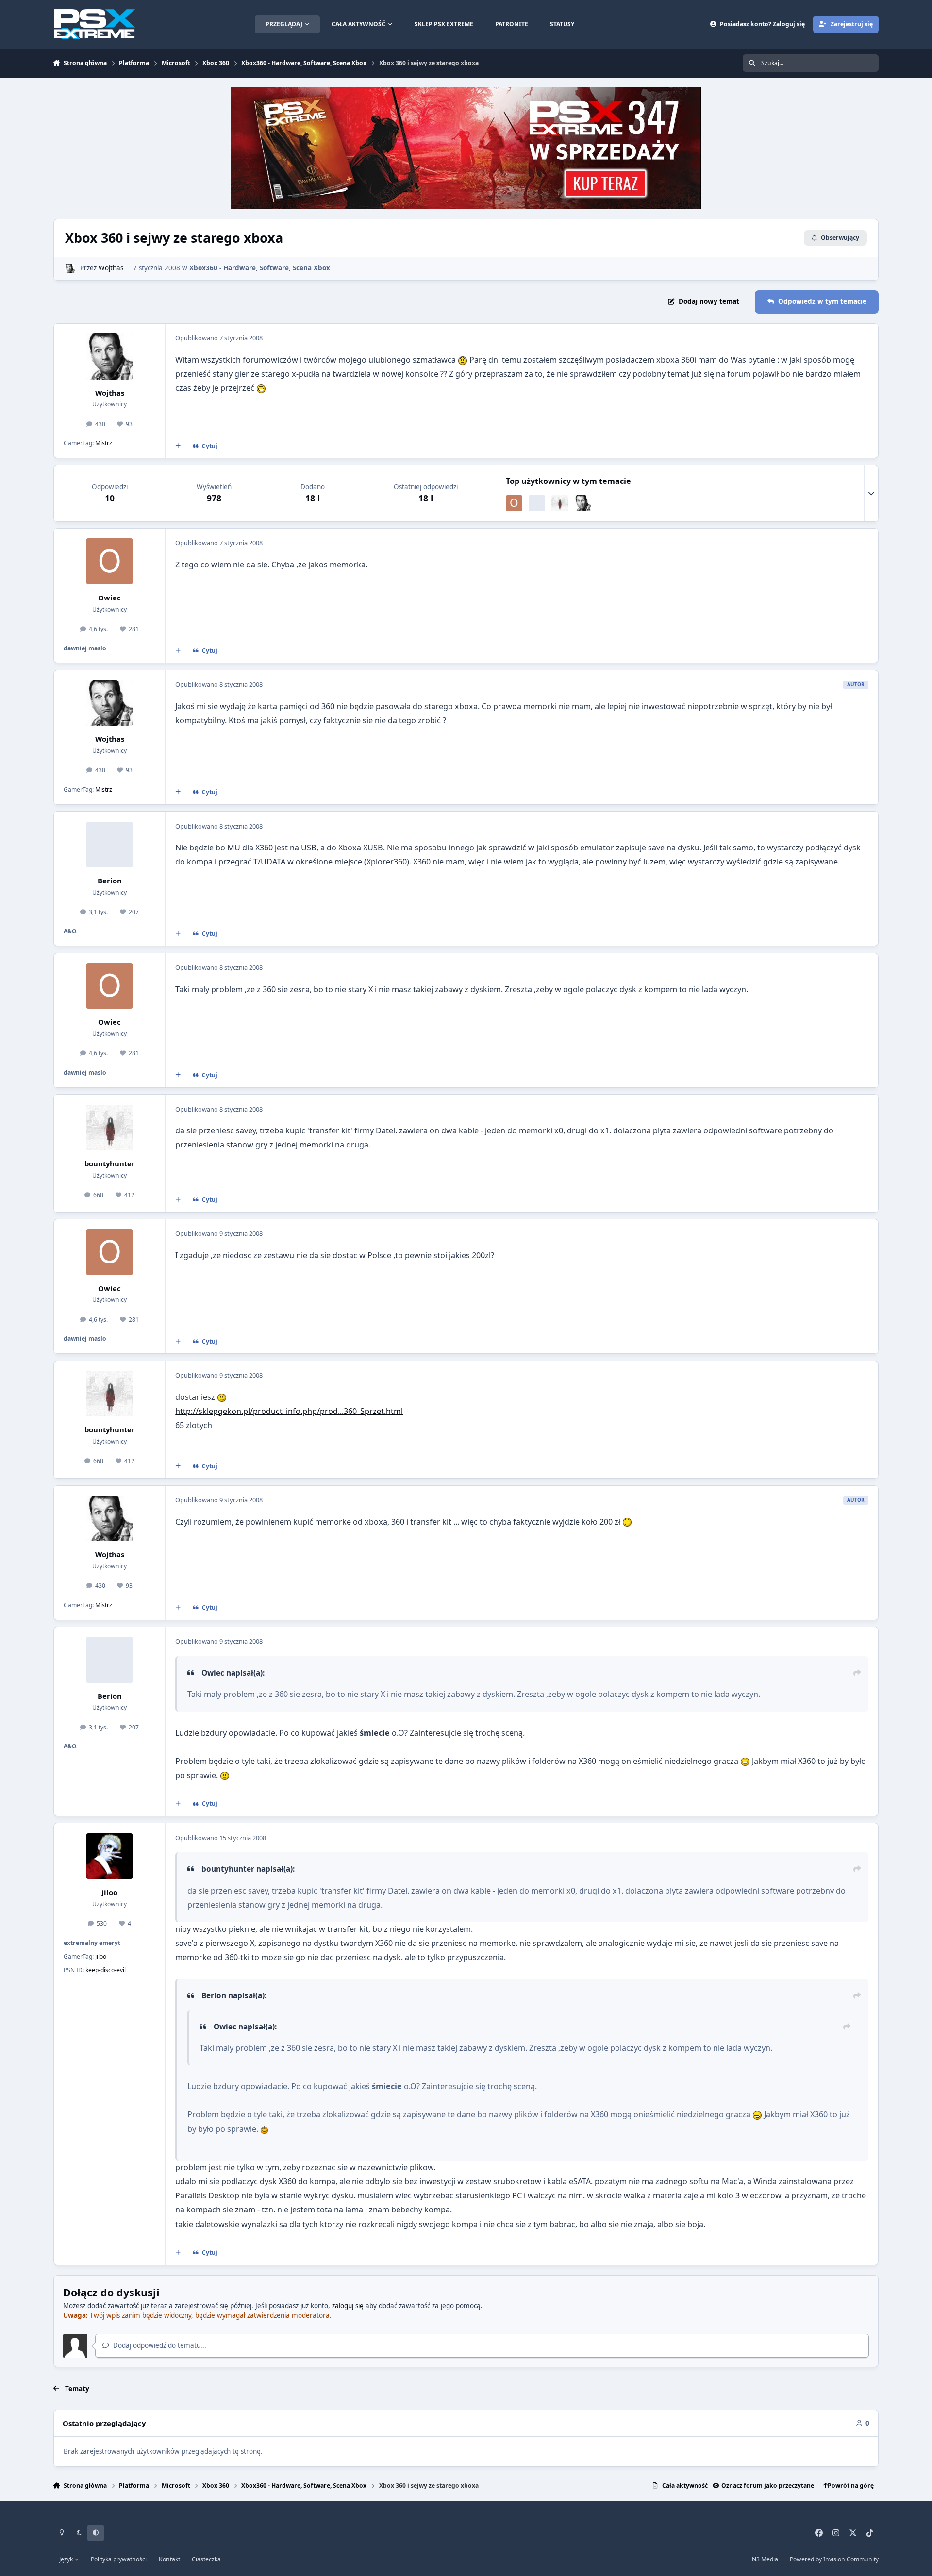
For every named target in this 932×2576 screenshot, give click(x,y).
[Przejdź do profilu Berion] (537, 503)
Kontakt (169, 2559)
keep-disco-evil (106, 1970)
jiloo (109, 1892)
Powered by (834, 2559)
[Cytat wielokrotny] (178, 446)
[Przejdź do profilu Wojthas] (70, 268)
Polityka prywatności (119, 2559)
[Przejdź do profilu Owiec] (514, 503)
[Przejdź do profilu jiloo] (109, 1856)
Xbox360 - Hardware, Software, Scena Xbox (260, 268)
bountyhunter (110, 1163)
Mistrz (104, 443)
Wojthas (111, 268)
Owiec (109, 598)
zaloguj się (348, 2306)
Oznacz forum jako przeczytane (768, 2485)
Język (67, 2559)
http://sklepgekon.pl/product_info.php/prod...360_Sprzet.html (289, 1411)
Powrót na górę (851, 2485)
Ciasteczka (206, 2559)
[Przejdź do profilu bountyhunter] (560, 503)
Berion (110, 881)
